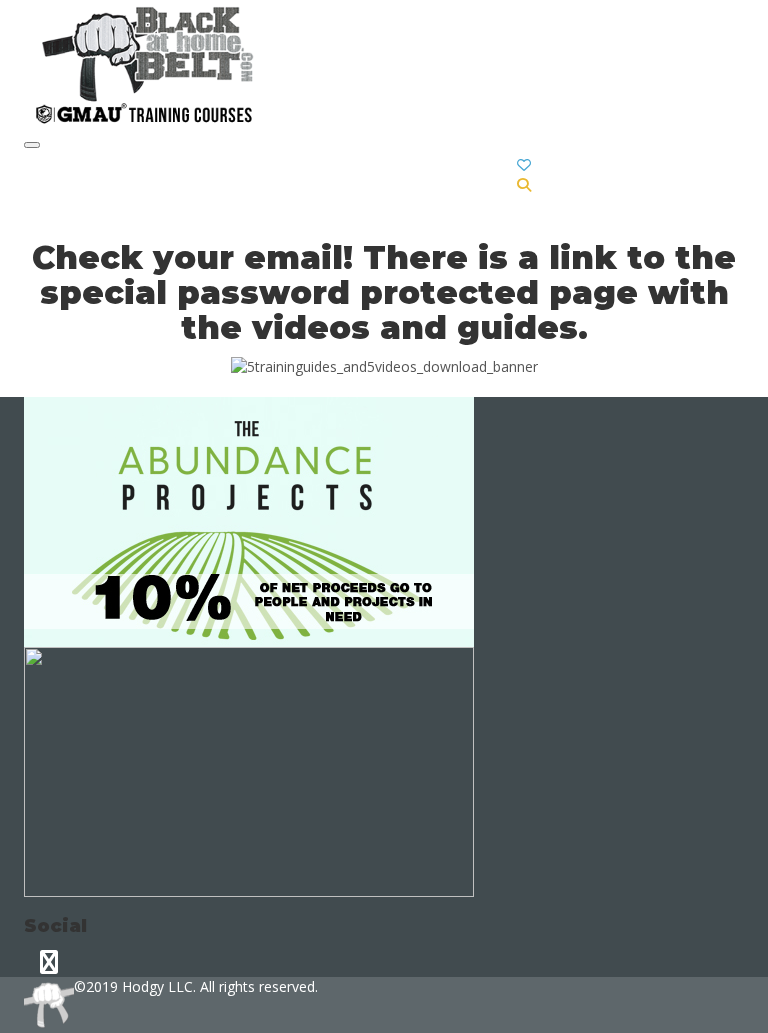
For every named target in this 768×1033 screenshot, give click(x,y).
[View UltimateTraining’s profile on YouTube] (49, 961)
